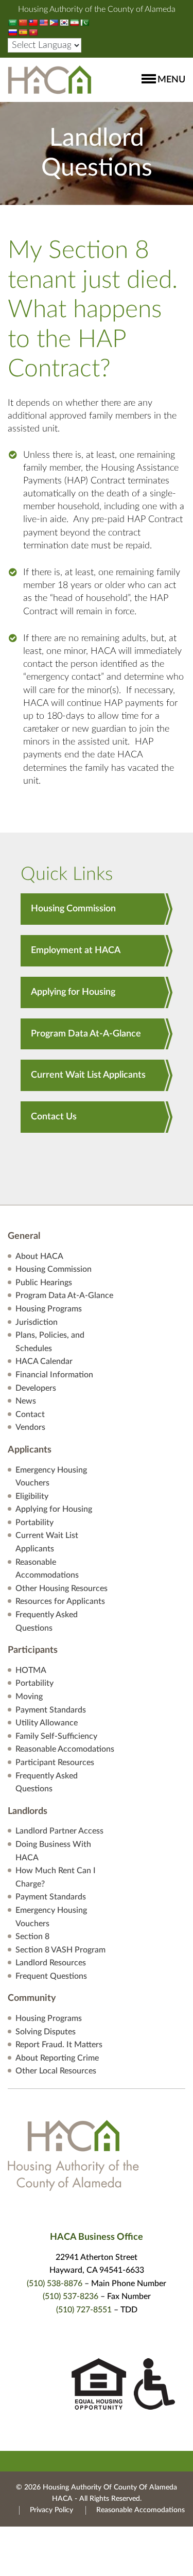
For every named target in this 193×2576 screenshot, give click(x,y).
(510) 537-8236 (71, 2296)
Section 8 (32, 1937)
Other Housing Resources (62, 1588)
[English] (43, 23)
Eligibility (32, 1496)
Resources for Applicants (60, 1601)
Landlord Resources (51, 1963)
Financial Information (54, 1375)
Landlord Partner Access (59, 1831)
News (26, 1401)
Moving (29, 1697)
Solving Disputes (46, 2032)
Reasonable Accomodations (65, 1749)
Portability (34, 1523)
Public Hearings (44, 1283)
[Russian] (12, 32)
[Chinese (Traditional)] (33, 23)
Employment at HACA (76, 950)
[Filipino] (54, 23)
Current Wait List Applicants (88, 1075)
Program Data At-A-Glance (86, 1034)
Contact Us (54, 1117)
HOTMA (31, 1670)
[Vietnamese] (33, 32)
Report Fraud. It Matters (59, 2045)
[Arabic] (12, 23)
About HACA (39, 1256)
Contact (30, 1414)
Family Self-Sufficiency (56, 1736)
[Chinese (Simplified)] (23, 23)
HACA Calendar (44, 1361)
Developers (36, 1388)
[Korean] (64, 23)
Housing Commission (73, 909)
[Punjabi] (84, 23)
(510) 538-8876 (55, 2284)
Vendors (30, 1427)
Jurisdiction (37, 1322)
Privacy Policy (51, 2510)
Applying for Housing (73, 992)
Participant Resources (55, 1762)
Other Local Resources (56, 2071)
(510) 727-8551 (84, 2310)
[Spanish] (23, 32)
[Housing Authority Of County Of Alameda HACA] (50, 79)
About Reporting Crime (57, 2058)
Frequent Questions (51, 1976)
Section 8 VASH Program (60, 1950)
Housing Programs (49, 1309)
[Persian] (74, 23)
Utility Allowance (47, 1723)
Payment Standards (51, 1710)
